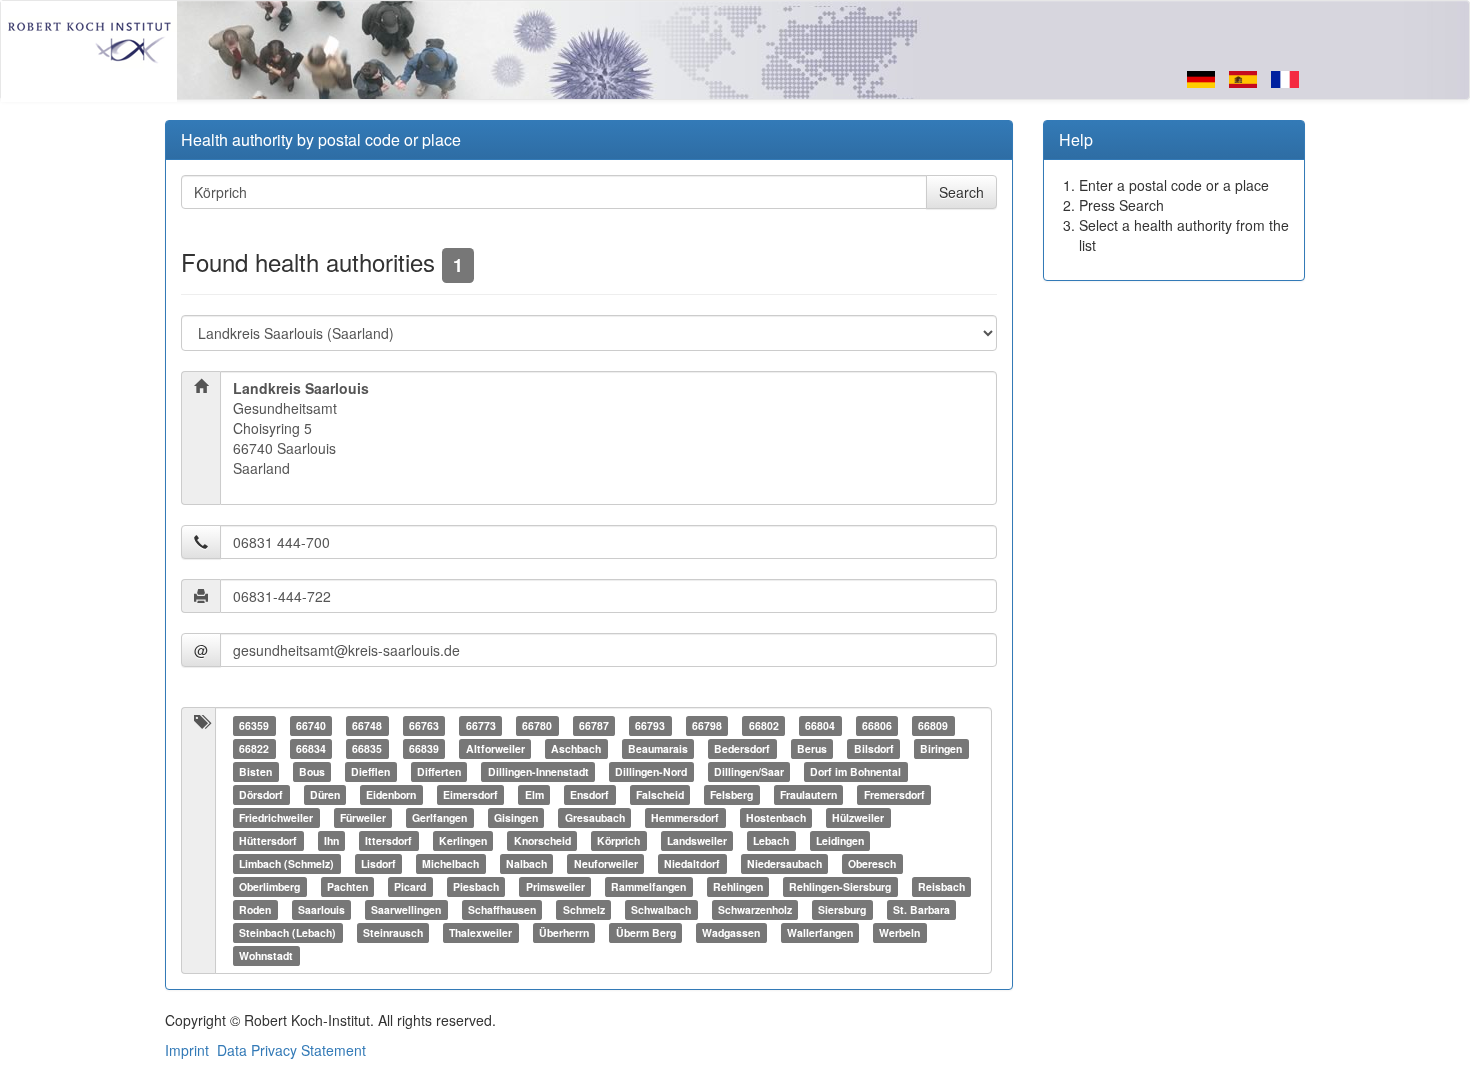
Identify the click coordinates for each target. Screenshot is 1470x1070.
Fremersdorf (894, 794)
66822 (254, 748)
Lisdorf (378, 863)
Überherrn (564, 932)
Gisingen (516, 817)
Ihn (331, 840)
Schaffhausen (502, 909)
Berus (812, 748)
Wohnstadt (266, 955)
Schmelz (584, 909)
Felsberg (731, 794)
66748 (367, 725)
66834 (311, 748)
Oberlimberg (269, 886)
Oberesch (872, 863)
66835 (367, 748)
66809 (933, 725)
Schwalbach (661, 909)
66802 (764, 725)
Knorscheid (542, 840)
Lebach (771, 840)
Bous (312, 771)
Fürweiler (363, 817)
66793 (650, 725)
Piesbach (476, 886)
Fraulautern (808, 794)
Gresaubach (595, 817)
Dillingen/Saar (749, 771)
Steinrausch (393, 932)
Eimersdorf (470, 794)
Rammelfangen (648, 886)
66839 (424, 748)
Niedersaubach (784, 863)
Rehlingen (738, 886)
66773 (481, 725)
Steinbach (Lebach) (287, 932)
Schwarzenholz (755, 909)
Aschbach (576, 748)
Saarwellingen (406, 909)
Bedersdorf (742, 748)
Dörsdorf (261, 794)
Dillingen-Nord (651, 771)
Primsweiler (555, 886)
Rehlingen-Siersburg (840, 886)
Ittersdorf (388, 840)
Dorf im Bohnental (855, 771)
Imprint (187, 1050)
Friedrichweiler (276, 817)
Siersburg (842, 909)
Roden (255, 909)
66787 (594, 725)
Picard (410, 886)
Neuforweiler (606, 863)
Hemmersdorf (685, 817)
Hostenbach (776, 817)
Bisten (255, 771)
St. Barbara (921, 909)
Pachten (347, 886)
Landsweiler (697, 840)
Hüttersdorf (268, 840)
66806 (877, 725)
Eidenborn (391, 794)
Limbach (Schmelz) (286, 863)
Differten (439, 771)
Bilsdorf (874, 748)
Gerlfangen (439, 817)
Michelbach (450, 863)
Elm (534, 794)
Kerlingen (463, 840)
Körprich (618, 840)
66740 (311, 725)
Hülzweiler (858, 817)
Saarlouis (321, 909)
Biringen (941, 748)
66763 (424, 725)
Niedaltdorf (692, 863)
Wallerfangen (820, 932)
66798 (707, 725)
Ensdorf (589, 794)
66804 (820, 725)
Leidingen (840, 840)
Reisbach (941, 886)
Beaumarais (658, 748)
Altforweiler (495, 748)
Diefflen (370, 771)
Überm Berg (646, 932)
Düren (325, 794)
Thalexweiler (480, 932)
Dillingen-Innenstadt (538, 771)
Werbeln (899, 932)
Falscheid (660, 794)
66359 (254, 725)
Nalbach (526, 863)
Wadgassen (731, 932)
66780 (537, 725)
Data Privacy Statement (291, 1050)
